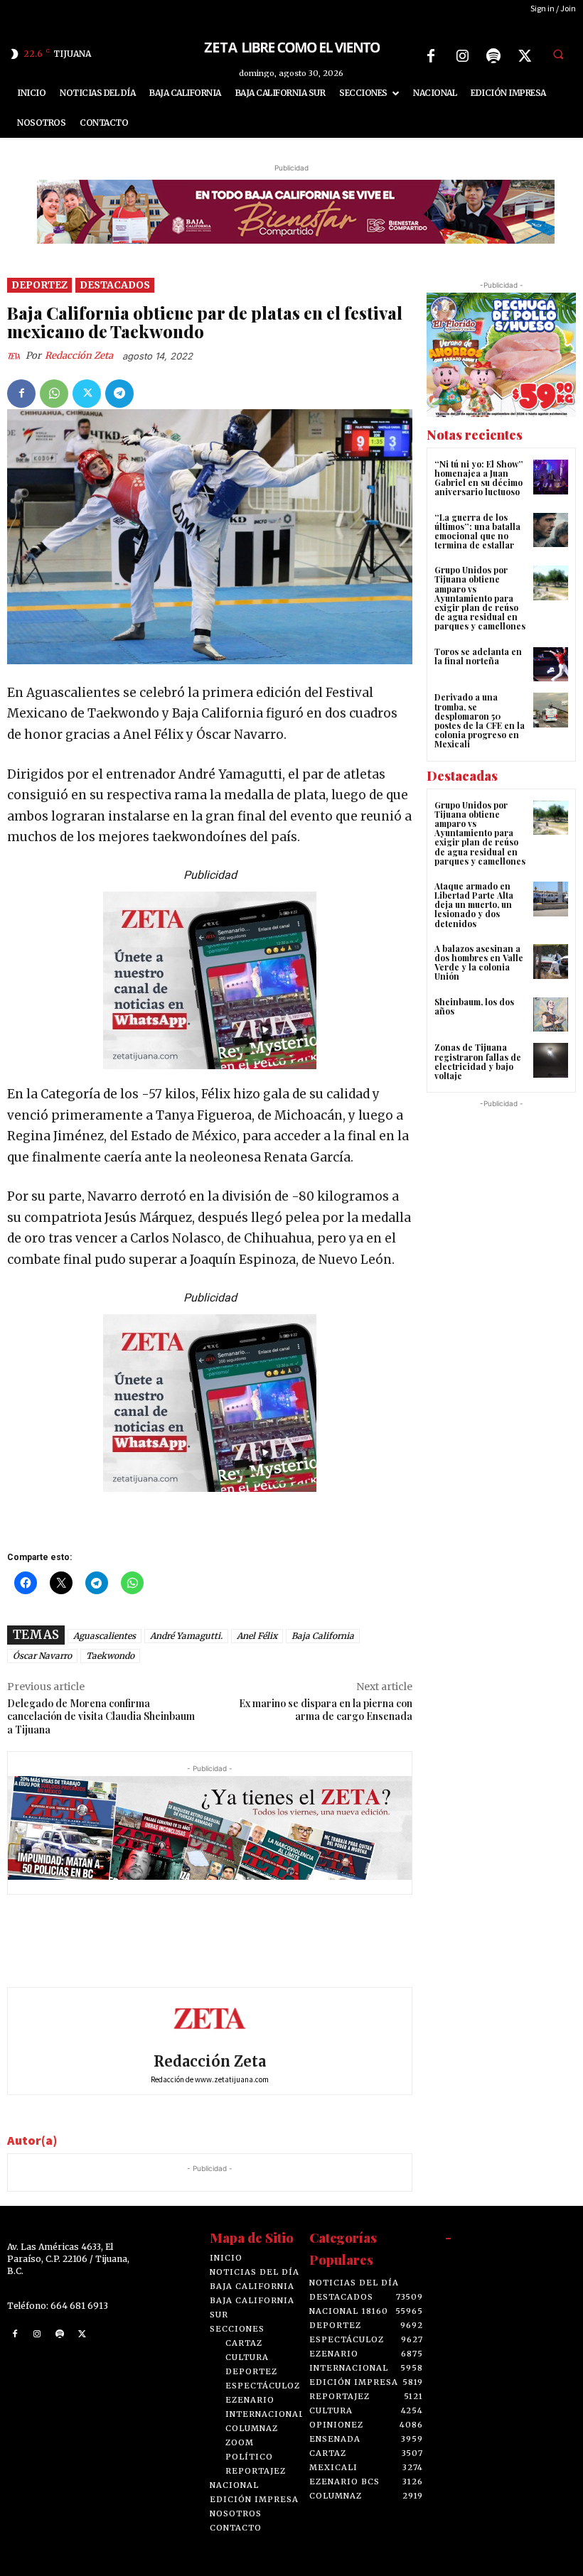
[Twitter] (525, 56)
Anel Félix (257, 1636)
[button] (558, 54)
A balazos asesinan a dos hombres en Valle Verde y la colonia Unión (479, 963)
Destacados (115, 285)
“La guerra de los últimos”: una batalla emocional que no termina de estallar (477, 531)
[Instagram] (462, 56)
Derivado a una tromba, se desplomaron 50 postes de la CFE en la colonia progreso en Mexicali (480, 720)
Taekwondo (110, 1656)
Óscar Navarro (42, 1656)
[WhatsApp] (54, 394)
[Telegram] (119, 394)
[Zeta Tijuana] (291, 47)
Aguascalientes (105, 1636)
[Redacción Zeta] (16, 356)
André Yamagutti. (186, 1636)
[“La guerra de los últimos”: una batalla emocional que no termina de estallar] (551, 530)
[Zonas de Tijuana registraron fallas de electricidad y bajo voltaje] (551, 1060)
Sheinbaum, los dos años (474, 1006)
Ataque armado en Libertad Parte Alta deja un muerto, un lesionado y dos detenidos (474, 905)
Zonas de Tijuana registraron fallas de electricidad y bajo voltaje (478, 1061)
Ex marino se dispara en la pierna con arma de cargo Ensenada (326, 1710)
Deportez (39, 285)
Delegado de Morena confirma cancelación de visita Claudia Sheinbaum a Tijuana (101, 1717)
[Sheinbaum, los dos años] (551, 1015)
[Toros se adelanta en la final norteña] (551, 665)
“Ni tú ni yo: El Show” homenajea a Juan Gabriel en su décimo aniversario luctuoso (479, 478)
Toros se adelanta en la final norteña (478, 656)
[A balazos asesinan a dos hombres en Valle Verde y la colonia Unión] (551, 962)
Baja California (323, 1636)
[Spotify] (493, 56)
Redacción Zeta (79, 356)
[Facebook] (431, 56)
